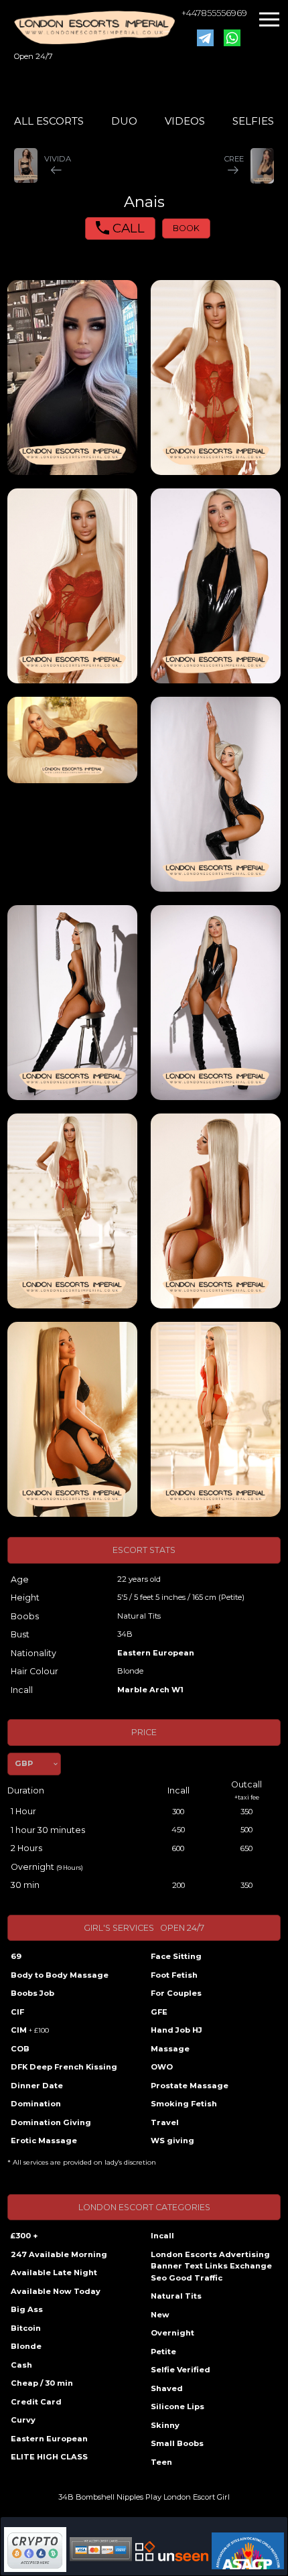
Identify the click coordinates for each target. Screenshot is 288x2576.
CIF (17, 2012)
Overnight (172, 2333)
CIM (30, 2030)
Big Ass (27, 2309)
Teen (161, 2462)
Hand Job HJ (176, 2030)
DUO (124, 121)
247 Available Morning (59, 2254)
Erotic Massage (44, 2141)
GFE (159, 2012)
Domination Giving (51, 2122)
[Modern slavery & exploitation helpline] (172, 2551)
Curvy (23, 2420)
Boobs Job (32, 1993)
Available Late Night (54, 2273)
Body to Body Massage (60, 1975)
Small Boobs (177, 2443)
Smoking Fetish (184, 2104)
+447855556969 (214, 13)
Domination (36, 2104)
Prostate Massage (190, 2086)
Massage (170, 2049)
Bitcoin (26, 2328)
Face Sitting (176, 1956)
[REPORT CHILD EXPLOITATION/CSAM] (248, 2551)
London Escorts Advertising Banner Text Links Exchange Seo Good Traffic (211, 2266)
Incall (162, 2236)
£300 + (24, 2236)
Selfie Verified (181, 2370)
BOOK (186, 228)
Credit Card (36, 2402)
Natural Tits (176, 2296)
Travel (165, 2122)
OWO (162, 2067)
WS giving (172, 2141)
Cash (21, 2365)
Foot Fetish (174, 1975)
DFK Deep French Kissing (64, 2067)
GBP (24, 1763)
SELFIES (253, 121)
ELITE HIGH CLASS (49, 2457)
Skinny (165, 2425)
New (160, 2315)
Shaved (167, 2388)
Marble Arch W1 (150, 1690)
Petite (163, 2352)
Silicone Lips (177, 2406)
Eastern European (156, 1653)
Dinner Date (37, 2086)
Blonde (26, 2346)
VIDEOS (185, 121)
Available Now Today (56, 2291)
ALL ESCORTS (49, 121)
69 (16, 1956)
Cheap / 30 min (42, 2383)
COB (20, 2049)
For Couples (176, 1993)
